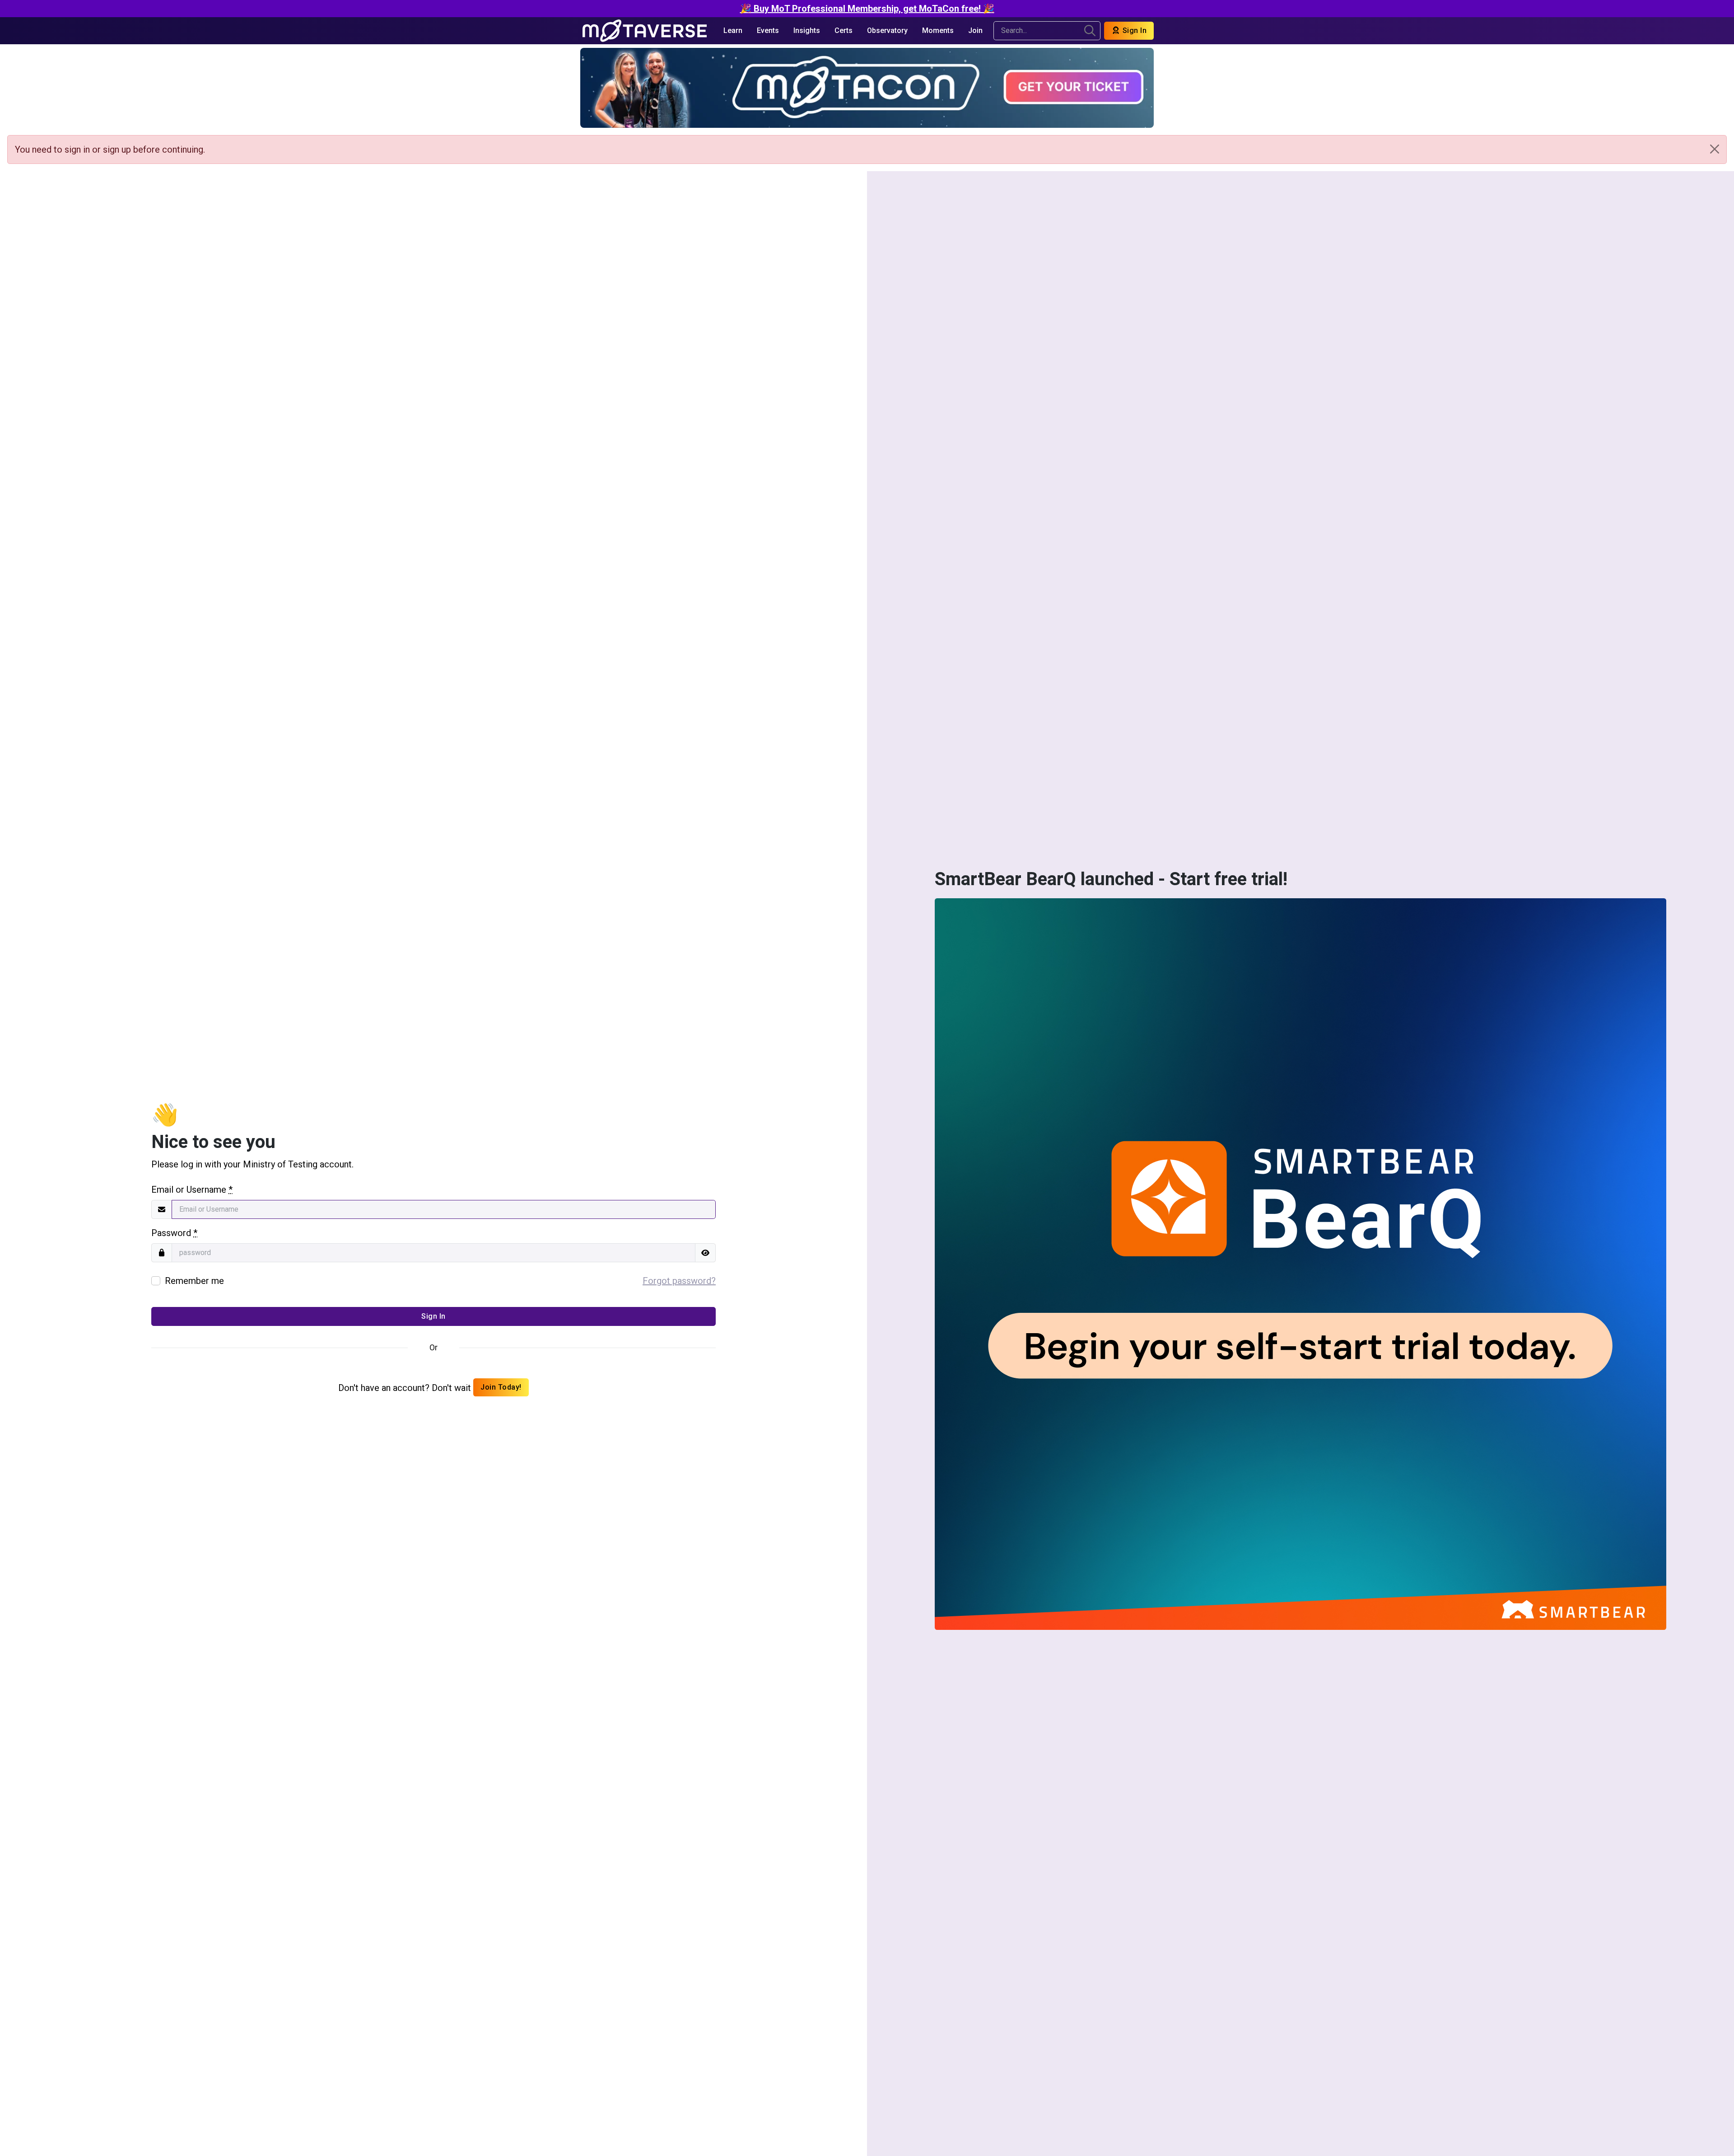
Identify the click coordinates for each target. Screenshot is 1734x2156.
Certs (844, 30)
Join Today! (501, 1387)
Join (975, 30)
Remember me (194, 1281)
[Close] (1715, 149)
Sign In (1133, 30)
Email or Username (192, 1190)
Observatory (887, 30)
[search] (1090, 31)
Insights (807, 30)
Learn (733, 30)
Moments (938, 30)
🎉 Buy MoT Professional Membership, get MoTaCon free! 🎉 (867, 9)
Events (768, 30)
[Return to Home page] (645, 31)
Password (174, 1233)
